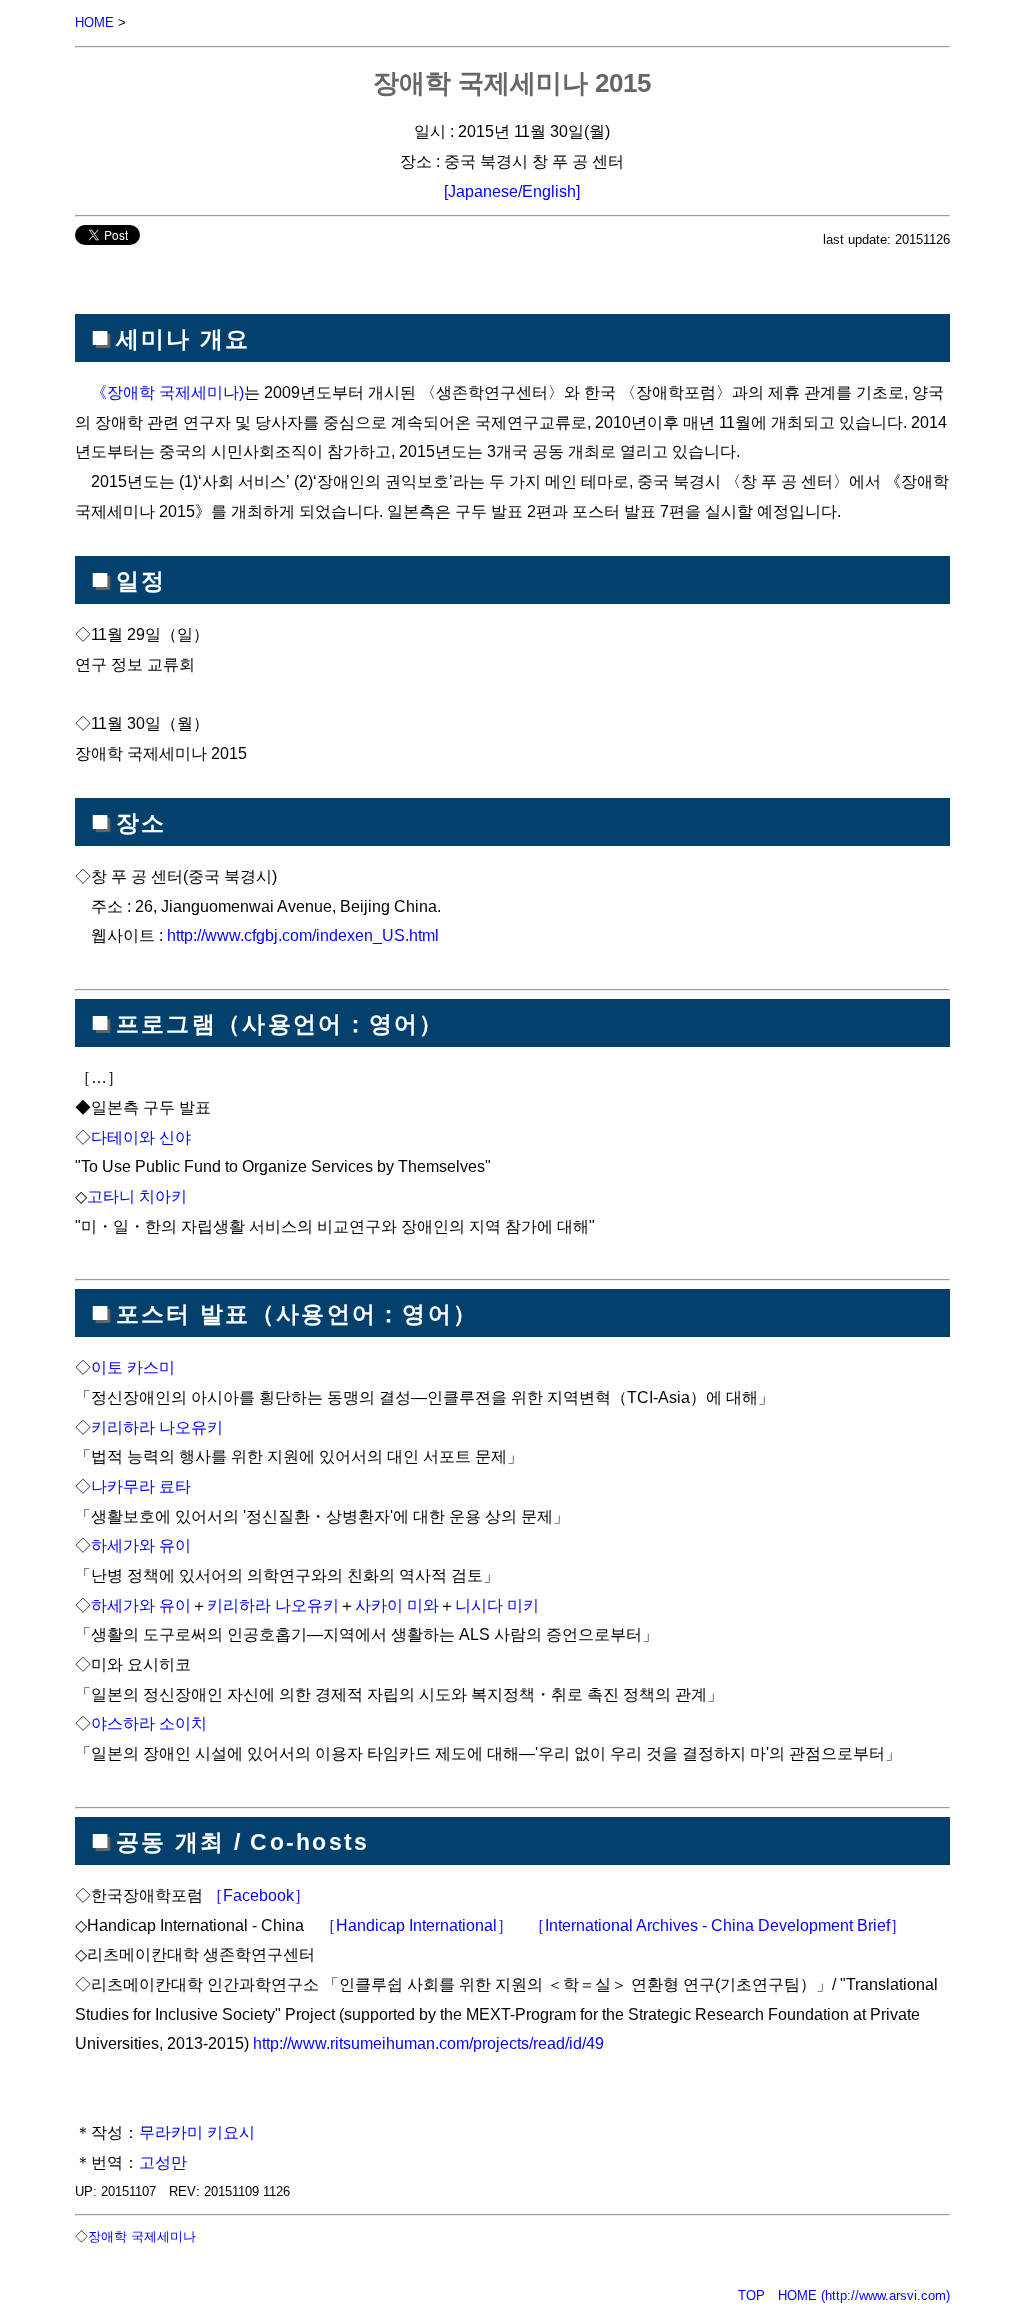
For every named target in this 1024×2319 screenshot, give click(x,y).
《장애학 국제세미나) (167, 392)
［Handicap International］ (416, 1925)
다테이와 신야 (141, 1137)
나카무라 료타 (141, 1486)
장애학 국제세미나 (142, 2236)
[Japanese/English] (512, 191)
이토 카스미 (133, 1367)
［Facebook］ (258, 1895)
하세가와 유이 (141, 1545)
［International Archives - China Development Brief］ (717, 1925)
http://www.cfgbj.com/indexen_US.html (303, 935)
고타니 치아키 (137, 1196)
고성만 (163, 2162)
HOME (94, 22)
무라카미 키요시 (197, 2132)
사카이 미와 (397, 1605)
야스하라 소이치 (149, 1723)
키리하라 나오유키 (157, 1427)
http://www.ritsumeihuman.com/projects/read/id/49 (428, 2043)
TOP (751, 2295)
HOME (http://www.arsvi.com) (864, 2295)
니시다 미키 (497, 1605)
